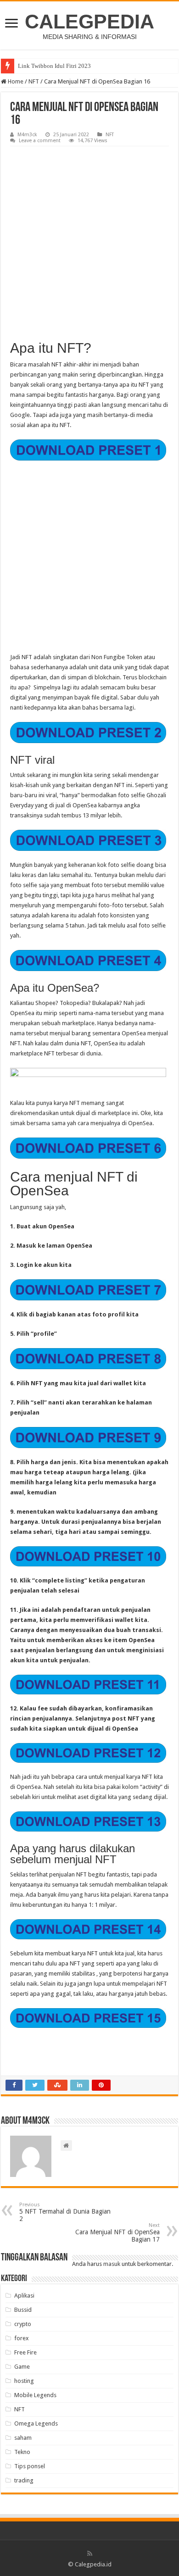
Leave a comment (40, 141)
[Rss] (90, 2554)
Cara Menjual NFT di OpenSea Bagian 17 (117, 2233)
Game (22, 2367)
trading (24, 2480)
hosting (24, 2381)
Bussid (23, 2310)
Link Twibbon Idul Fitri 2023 (54, 66)
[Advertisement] (89, 240)
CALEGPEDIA (89, 22)
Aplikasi (24, 2296)
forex (22, 2338)
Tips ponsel (30, 2466)
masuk (112, 2264)
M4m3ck (27, 135)
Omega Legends (36, 2423)
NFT (34, 81)
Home (15, 81)
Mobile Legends (35, 2395)
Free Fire (25, 2352)
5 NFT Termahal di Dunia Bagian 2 (65, 2212)
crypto (23, 2324)
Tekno (22, 2452)
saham (23, 2438)
